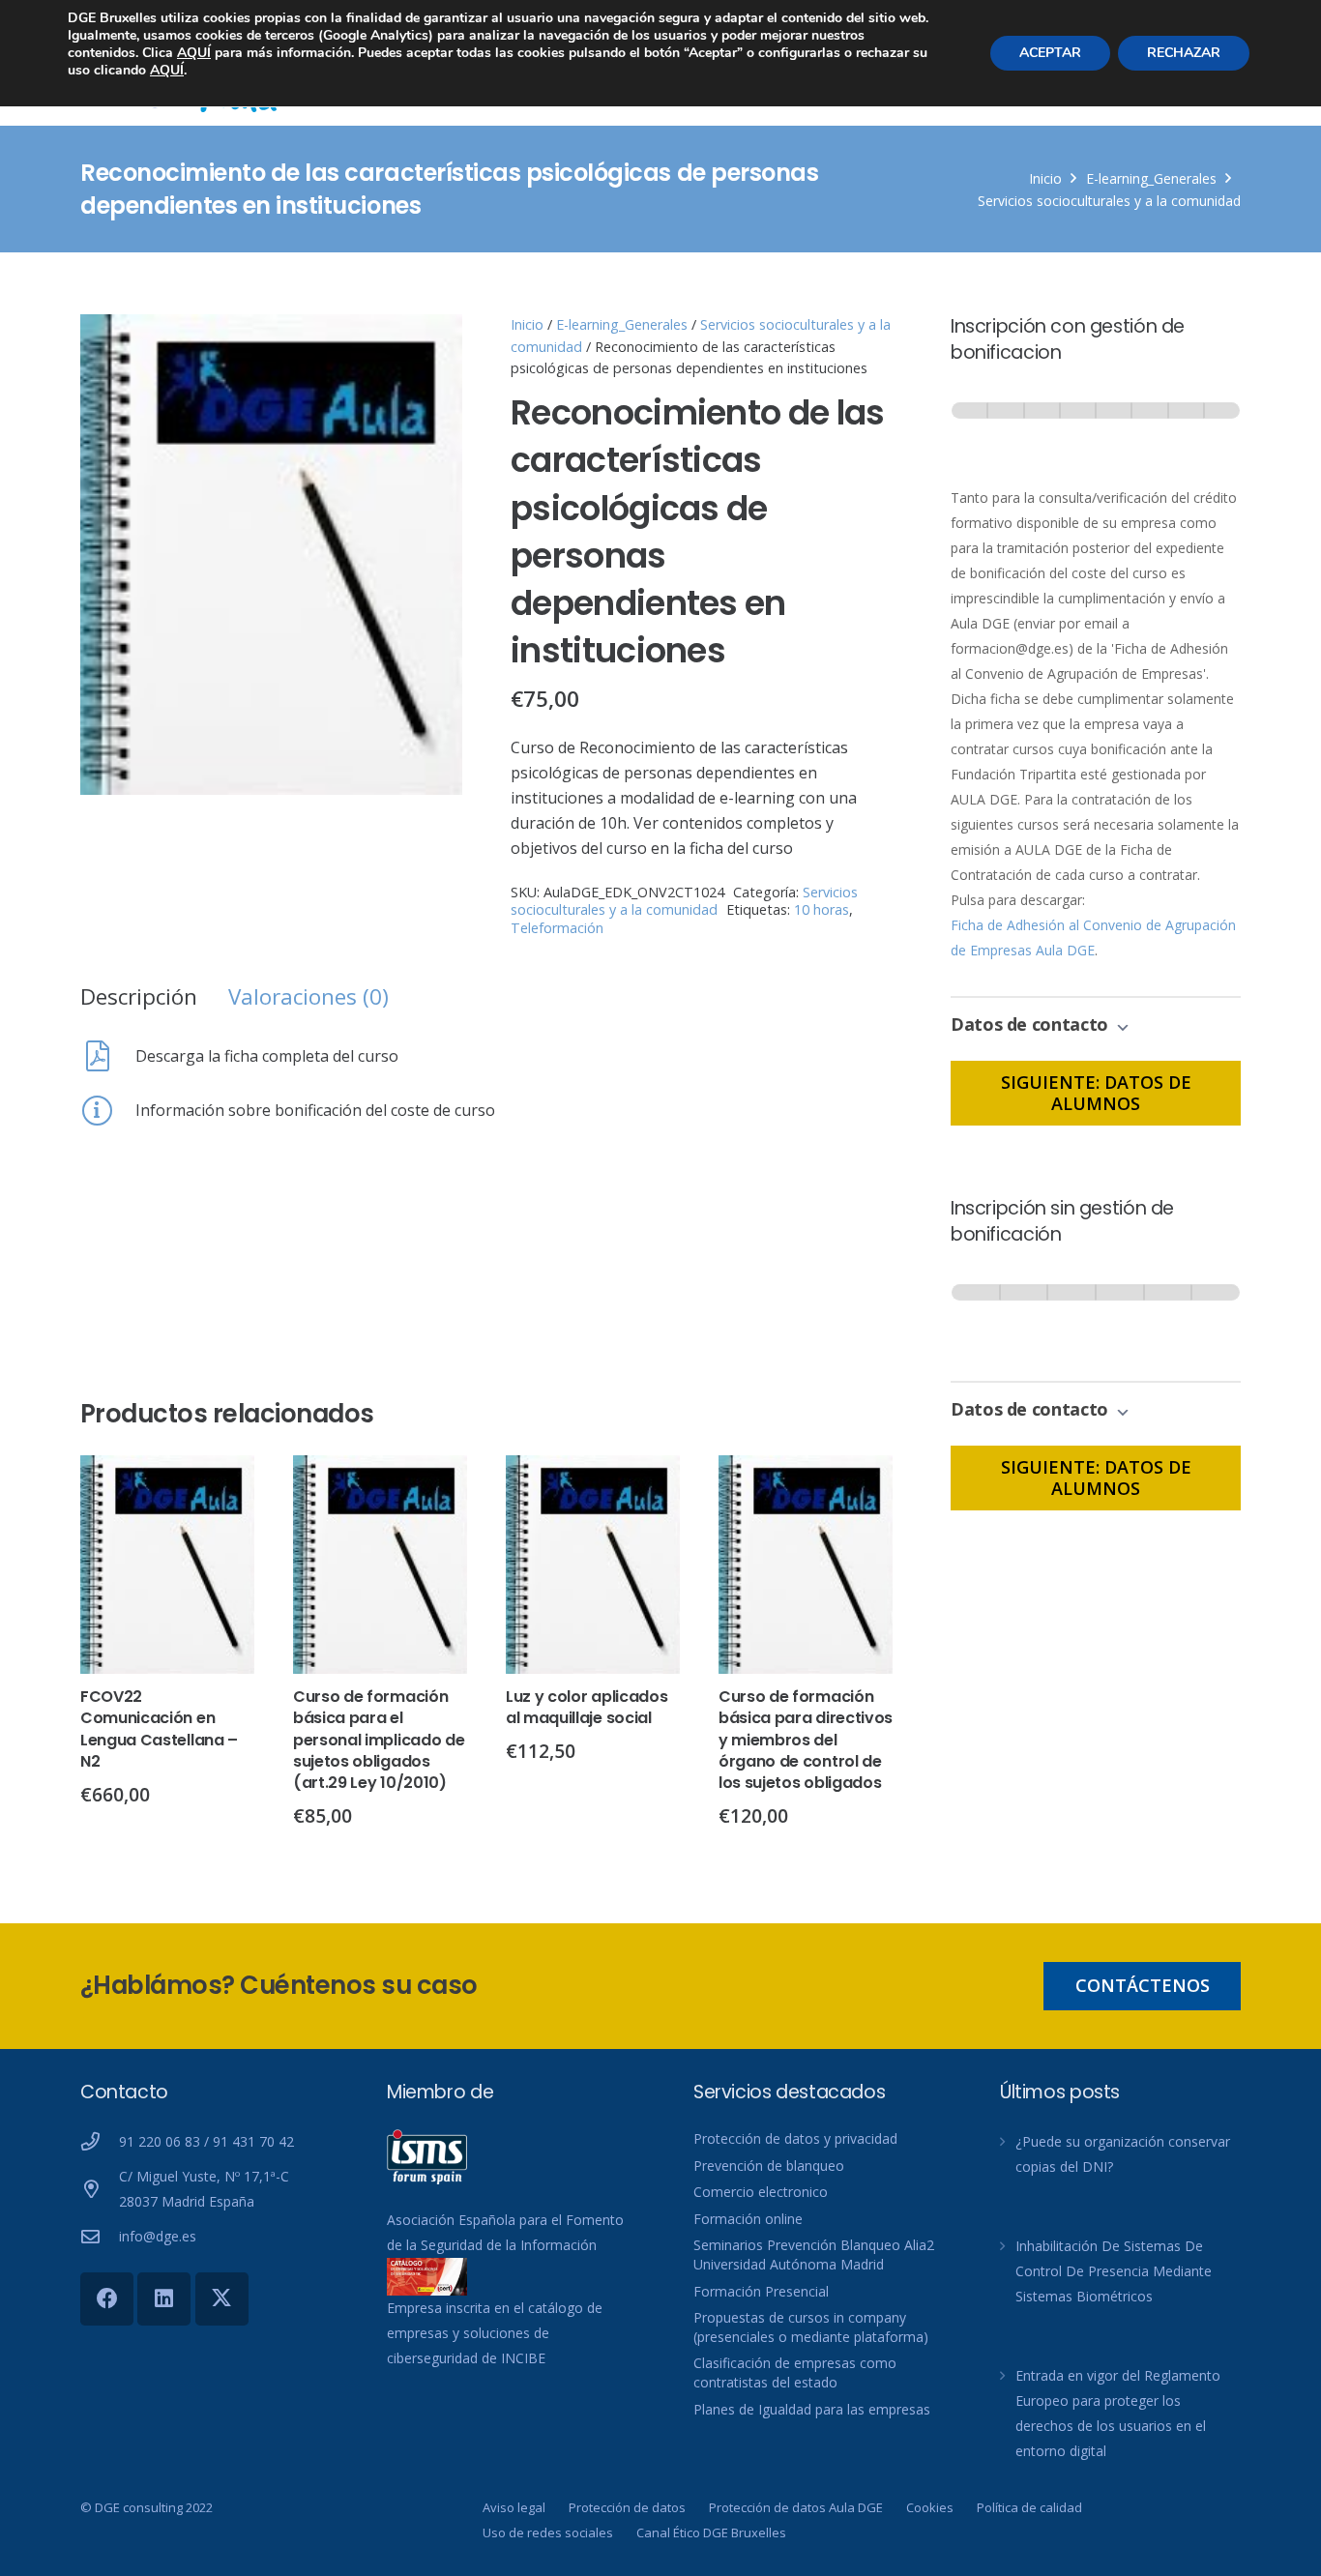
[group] (1096, 429)
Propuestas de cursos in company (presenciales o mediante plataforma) (811, 2327)
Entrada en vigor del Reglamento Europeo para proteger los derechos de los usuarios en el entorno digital (1118, 2413)
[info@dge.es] (100, 2236)
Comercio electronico (761, 2192)
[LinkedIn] (164, 2299)
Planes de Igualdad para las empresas (812, 2409)
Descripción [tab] (139, 996)
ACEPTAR (1050, 53)
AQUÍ (194, 53)
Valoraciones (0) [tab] (308, 996)
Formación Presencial (761, 2291)
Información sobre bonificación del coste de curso (315, 1110)
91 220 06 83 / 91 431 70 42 (206, 2141)
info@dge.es (158, 2236)
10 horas (822, 909)
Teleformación (557, 928)
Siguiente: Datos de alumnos (1096, 1093)
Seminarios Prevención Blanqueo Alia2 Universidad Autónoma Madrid (814, 2254)
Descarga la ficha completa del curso (267, 1056)
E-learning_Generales (1151, 178)
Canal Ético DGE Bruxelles (711, 2532)
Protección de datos (627, 2507)
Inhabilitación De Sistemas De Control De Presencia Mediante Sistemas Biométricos (1114, 2271)
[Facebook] (107, 2299)
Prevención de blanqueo (769, 2166)
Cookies (930, 2507)
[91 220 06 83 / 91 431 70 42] (100, 2141)
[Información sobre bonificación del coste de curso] (108, 1110)
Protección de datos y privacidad (795, 2138)
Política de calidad (1029, 2507)
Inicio (1045, 178)
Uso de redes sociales (548, 2532)
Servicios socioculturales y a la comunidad (1109, 201)
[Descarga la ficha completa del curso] (108, 1056)
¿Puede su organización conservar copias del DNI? (1123, 2154)
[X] (222, 2299)
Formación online (748, 2219)
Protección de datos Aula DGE (796, 2507)
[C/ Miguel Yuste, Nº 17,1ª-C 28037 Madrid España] (100, 2189)
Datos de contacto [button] (1032, 1024)
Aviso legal (514, 2507)
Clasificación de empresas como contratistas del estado (795, 2372)
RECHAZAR (1184, 53)
